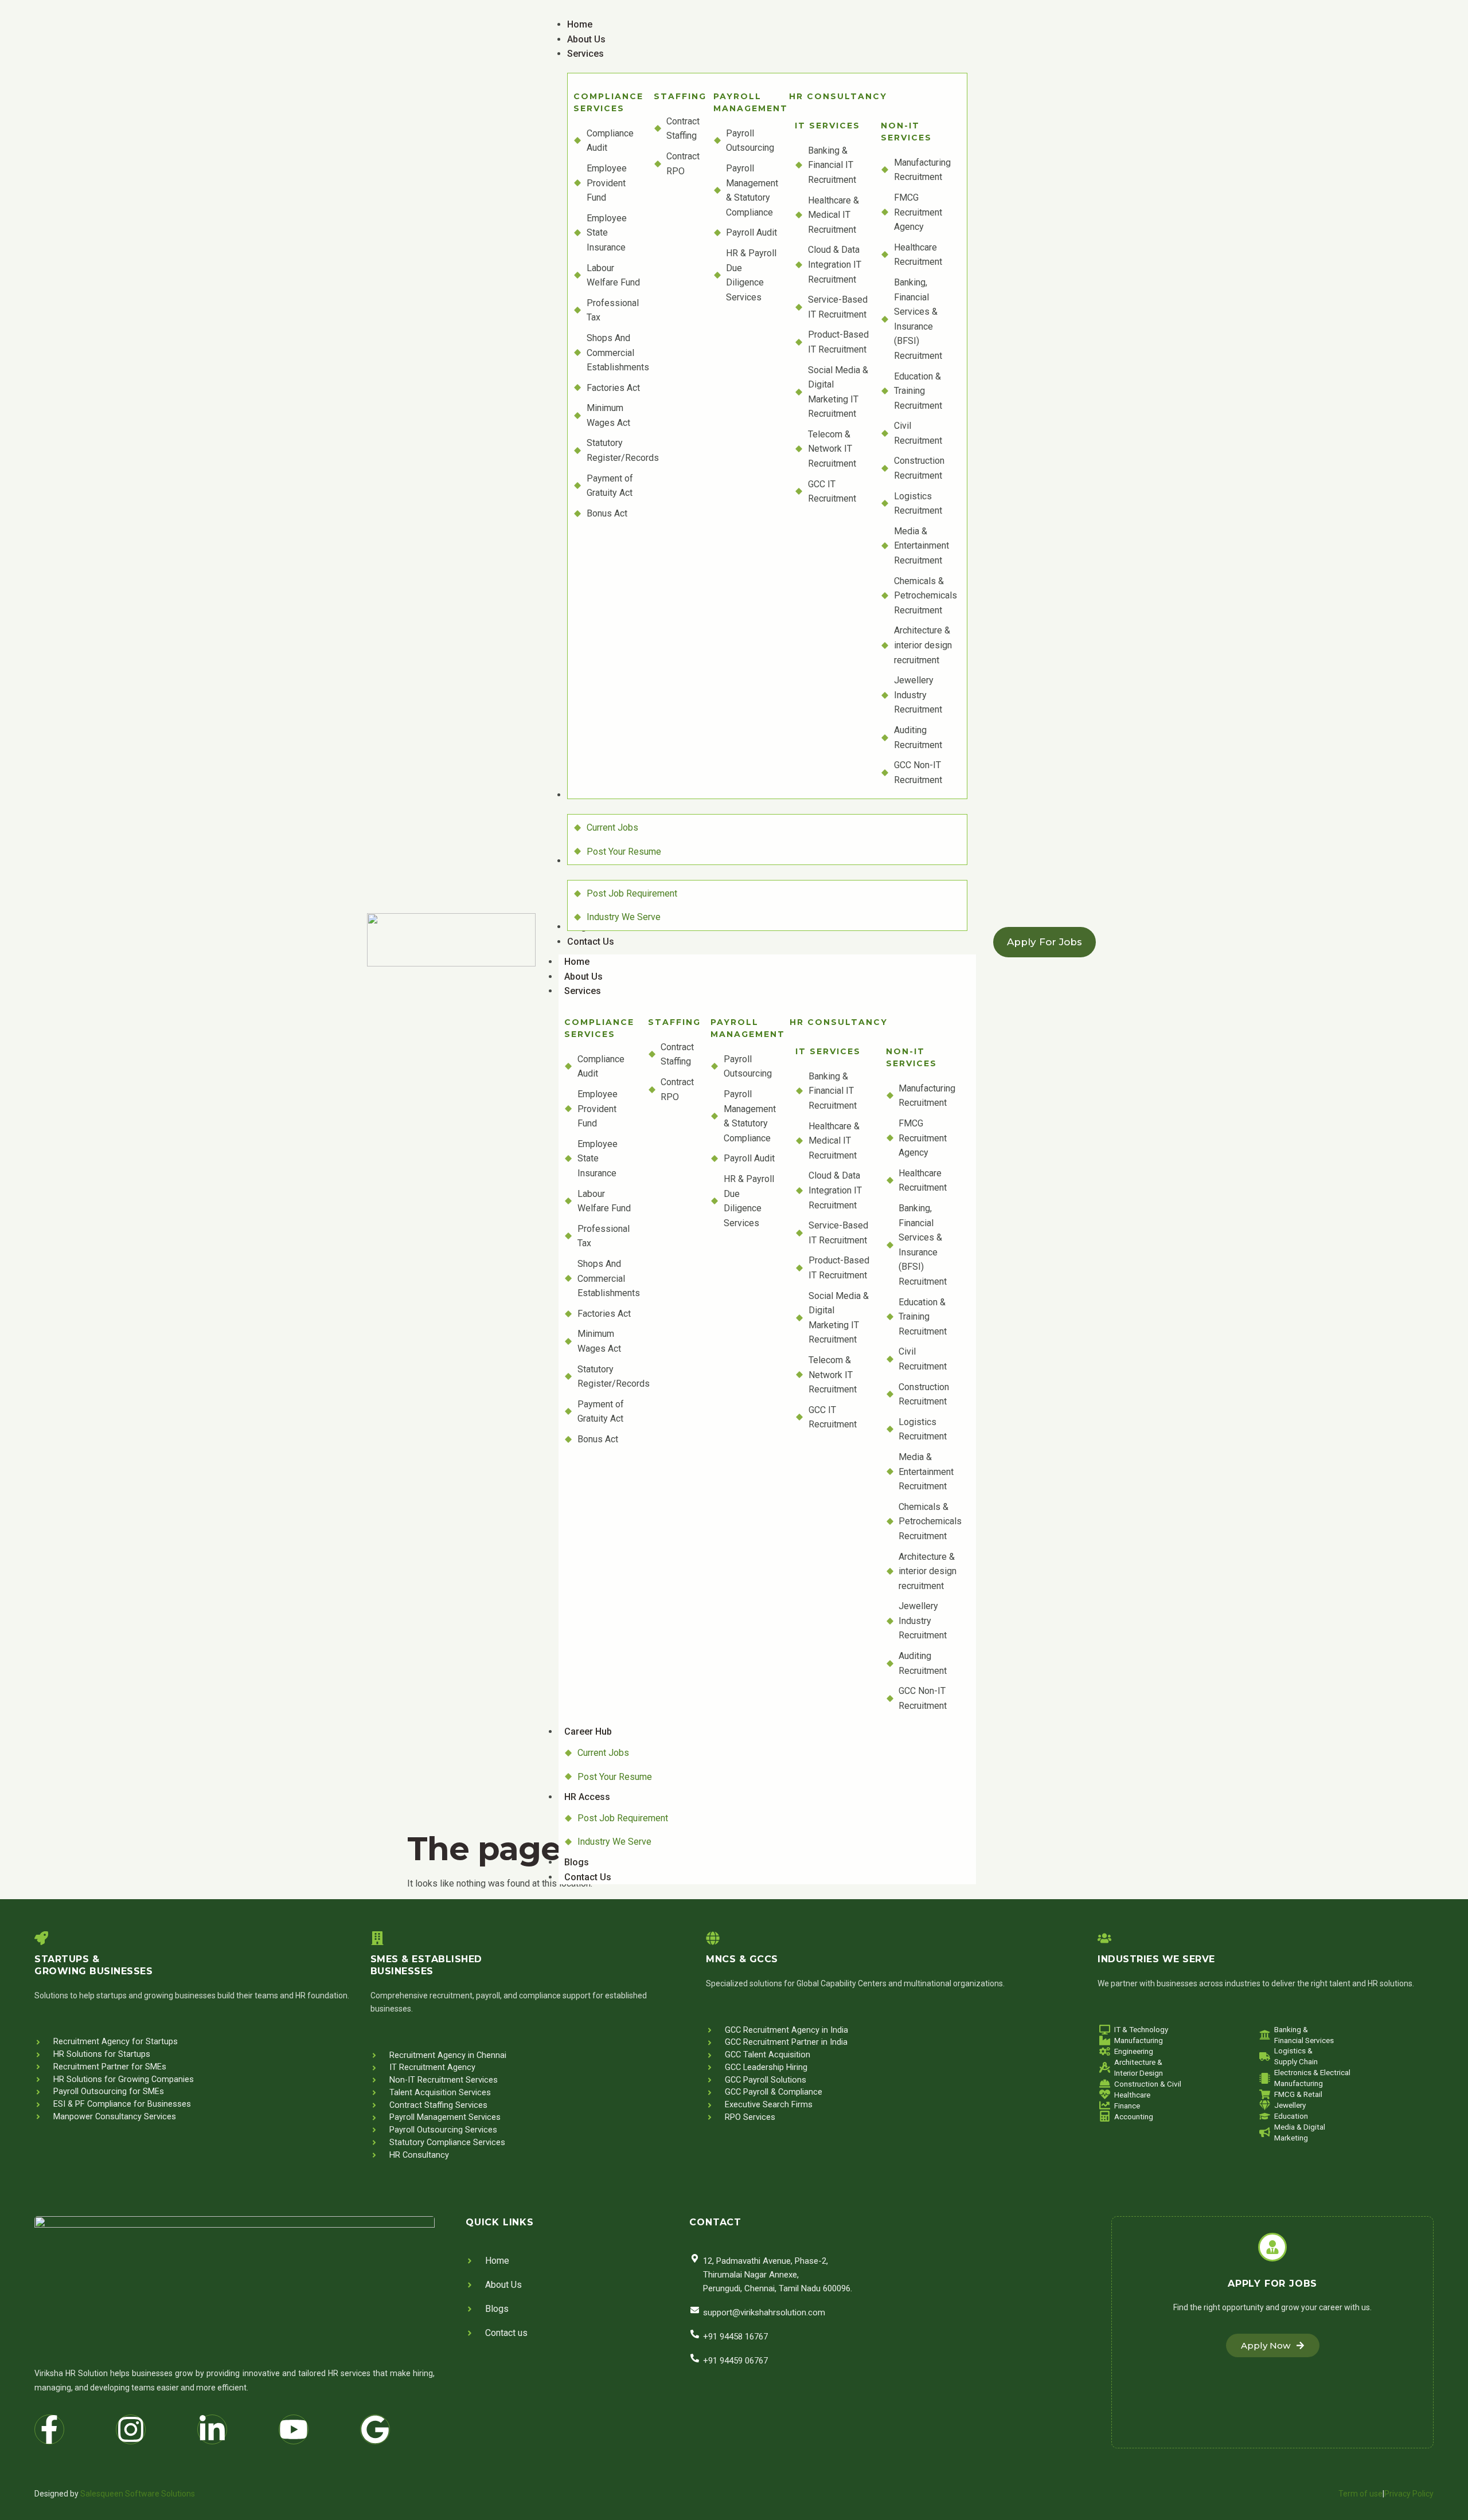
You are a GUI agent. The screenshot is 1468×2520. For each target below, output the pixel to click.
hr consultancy (838, 96)
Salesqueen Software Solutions (138, 2494)
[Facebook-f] (49, 2429)
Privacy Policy (1409, 2494)
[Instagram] (131, 2429)
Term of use (1360, 2494)
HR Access (587, 1797)
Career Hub (588, 1731)
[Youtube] (294, 2429)
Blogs (577, 1862)
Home (577, 962)
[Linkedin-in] (212, 2429)
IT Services (827, 126)
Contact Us (588, 1877)
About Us (583, 977)
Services (583, 991)
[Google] (375, 2429)
